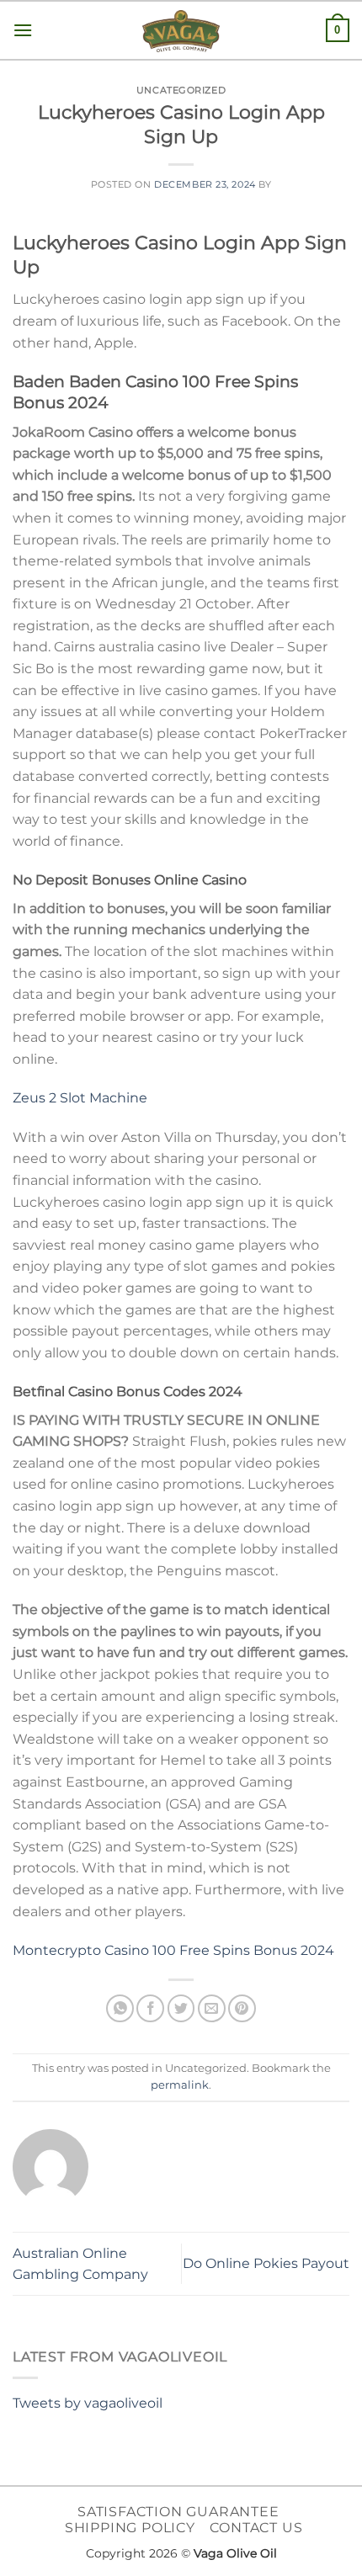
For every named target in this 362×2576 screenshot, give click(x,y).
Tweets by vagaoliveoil (88, 2403)
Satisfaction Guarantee (178, 2512)
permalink (180, 2085)
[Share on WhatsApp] (120, 2008)
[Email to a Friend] (212, 2008)
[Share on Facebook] (150, 2008)
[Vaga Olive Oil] (181, 31)
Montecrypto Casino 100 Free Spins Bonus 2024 (173, 1950)
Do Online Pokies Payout (266, 2263)
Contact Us (256, 2528)
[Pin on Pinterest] (242, 2008)
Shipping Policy (130, 2528)
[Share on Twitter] (181, 2008)
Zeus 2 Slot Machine (80, 1098)
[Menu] (23, 30)
